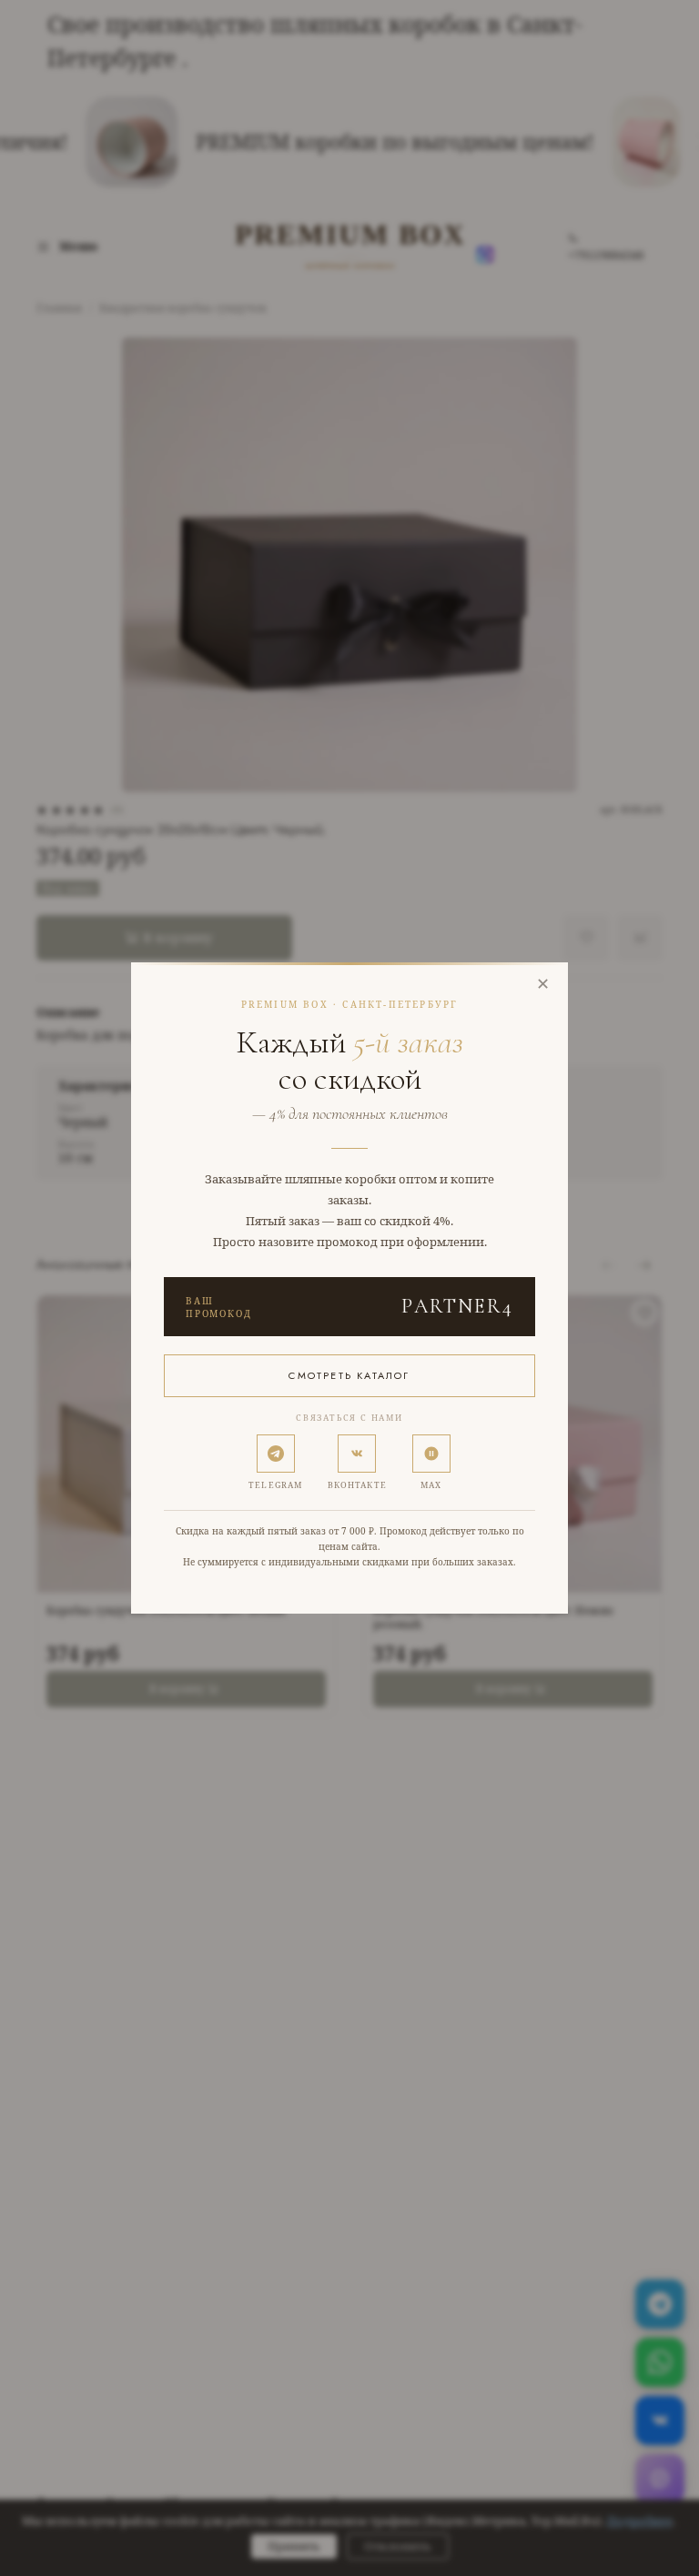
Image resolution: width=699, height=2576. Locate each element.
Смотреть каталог (349, 1375)
